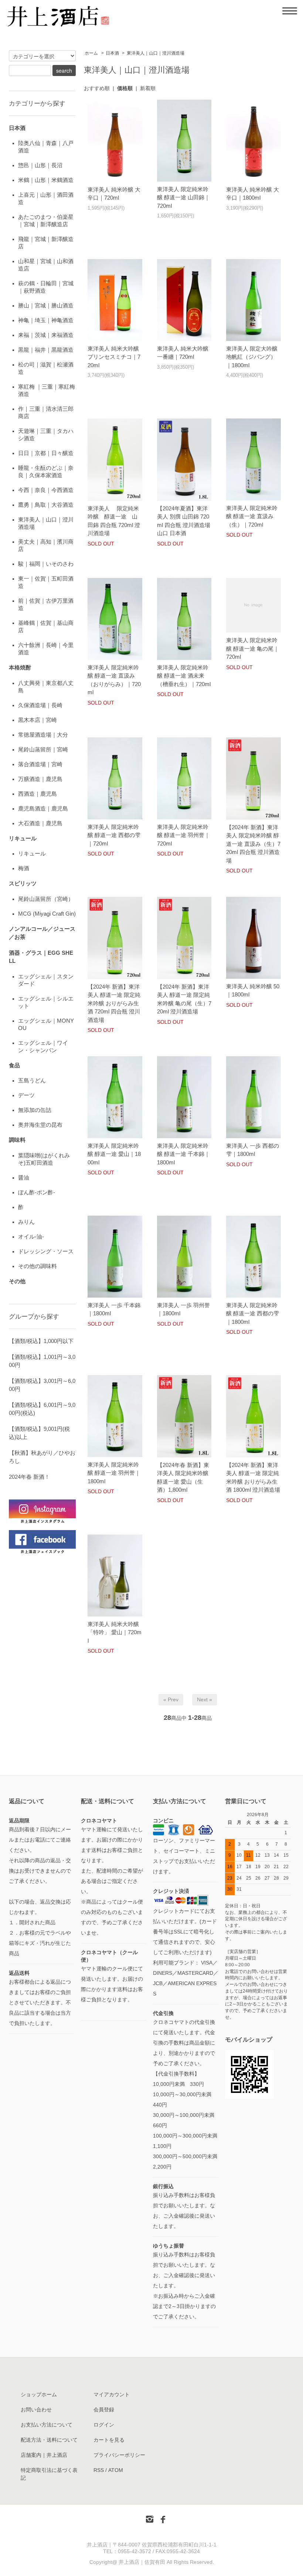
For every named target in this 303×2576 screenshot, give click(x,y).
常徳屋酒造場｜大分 (43, 735)
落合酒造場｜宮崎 (40, 764)
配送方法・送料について (49, 2440)
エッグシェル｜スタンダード (46, 980)
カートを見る (109, 2440)
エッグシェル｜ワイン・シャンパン (43, 1046)
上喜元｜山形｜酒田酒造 (46, 198)
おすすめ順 (97, 88)
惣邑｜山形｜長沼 (40, 165)
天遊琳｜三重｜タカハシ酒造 (46, 435)
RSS (99, 2470)
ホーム (91, 53)
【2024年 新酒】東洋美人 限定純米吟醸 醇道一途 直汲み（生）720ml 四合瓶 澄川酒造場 (253, 844)
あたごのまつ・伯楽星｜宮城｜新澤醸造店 (46, 221)
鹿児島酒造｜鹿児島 (43, 808)
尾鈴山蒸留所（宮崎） (46, 899)
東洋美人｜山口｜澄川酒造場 (156, 53)
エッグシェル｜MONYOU (46, 1024)
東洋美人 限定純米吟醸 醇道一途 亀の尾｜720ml (253, 648)
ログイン (104, 2425)
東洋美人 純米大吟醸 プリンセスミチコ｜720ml (114, 357)
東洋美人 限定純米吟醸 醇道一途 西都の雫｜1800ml (253, 1313)
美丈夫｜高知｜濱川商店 (46, 545)
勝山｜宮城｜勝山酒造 (46, 305)
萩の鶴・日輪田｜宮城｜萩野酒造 (46, 287)
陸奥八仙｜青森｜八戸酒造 (46, 147)
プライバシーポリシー (119, 2455)
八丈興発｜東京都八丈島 (46, 687)
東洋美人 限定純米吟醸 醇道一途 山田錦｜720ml (183, 197)
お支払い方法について (47, 2425)
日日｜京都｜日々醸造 (46, 453)
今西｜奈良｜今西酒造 (46, 490)
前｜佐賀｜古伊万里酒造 (46, 604)
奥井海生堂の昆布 (40, 1125)
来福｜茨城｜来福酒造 (46, 335)
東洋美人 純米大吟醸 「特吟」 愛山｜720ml (115, 1632)
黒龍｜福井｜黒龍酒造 (46, 350)
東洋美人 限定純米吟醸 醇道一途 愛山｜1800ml (114, 1154)
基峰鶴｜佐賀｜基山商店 (46, 626)
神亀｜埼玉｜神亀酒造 (46, 320)
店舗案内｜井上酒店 (44, 2455)
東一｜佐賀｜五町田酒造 (46, 582)
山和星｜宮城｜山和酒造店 (46, 265)
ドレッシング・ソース (46, 1251)
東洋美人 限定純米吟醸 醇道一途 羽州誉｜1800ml (114, 1473)
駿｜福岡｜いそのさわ (46, 564)
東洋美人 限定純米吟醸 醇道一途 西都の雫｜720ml (114, 835)
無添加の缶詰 (35, 1110)
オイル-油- (31, 1237)
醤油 (24, 1177)
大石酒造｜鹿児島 (40, 823)
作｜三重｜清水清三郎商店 (46, 412)
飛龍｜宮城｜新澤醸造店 (46, 243)
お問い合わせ (36, 2410)
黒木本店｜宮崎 (38, 720)
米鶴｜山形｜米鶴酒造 (46, 180)
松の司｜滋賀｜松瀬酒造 (46, 368)
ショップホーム (39, 2394)
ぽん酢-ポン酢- (37, 1192)
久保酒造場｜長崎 (40, 705)
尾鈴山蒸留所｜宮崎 (43, 749)
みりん (26, 1222)
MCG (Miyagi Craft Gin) (47, 914)
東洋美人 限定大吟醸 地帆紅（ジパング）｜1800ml (252, 357)
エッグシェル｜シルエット (46, 1002)
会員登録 (104, 2410)
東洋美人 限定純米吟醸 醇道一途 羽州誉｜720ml (183, 835)
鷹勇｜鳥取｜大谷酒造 (46, 505)
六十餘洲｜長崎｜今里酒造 (46, 649)
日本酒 (112, 53)
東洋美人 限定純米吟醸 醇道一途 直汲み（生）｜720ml (252, 516)
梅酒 (24, 868)
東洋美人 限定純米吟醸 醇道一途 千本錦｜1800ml (183, 1154)
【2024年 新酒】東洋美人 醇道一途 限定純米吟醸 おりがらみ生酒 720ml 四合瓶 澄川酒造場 (114, 1003)
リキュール (32, 853)
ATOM (116, 2470)
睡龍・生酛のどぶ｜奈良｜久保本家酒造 (46, 471)
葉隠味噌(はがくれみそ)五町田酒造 (44, 1159)
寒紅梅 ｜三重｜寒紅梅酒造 (47, 390)
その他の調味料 (38, 1266)
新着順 (148, 88)
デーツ (26, 1095)
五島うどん (32, 1080)
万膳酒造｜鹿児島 (40, 779)
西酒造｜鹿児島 (38, 794)
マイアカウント (112, 2394)
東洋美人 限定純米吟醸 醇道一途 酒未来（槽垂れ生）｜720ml (184, 676)
